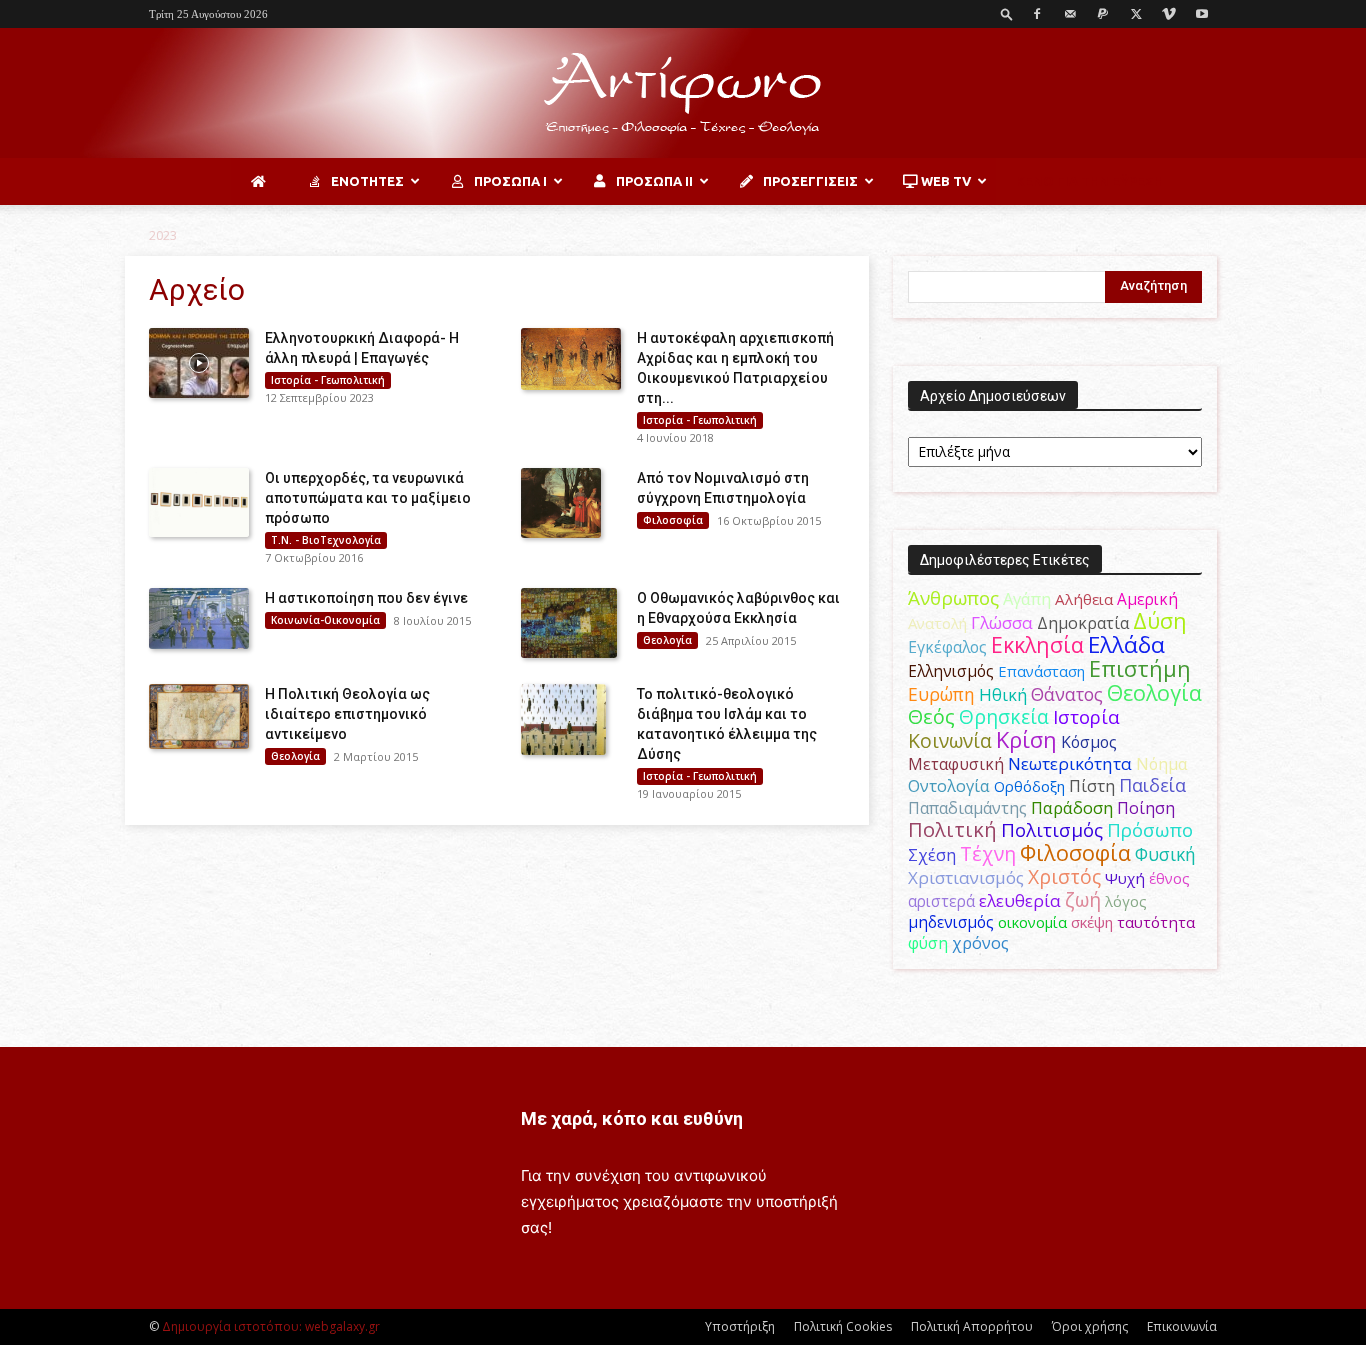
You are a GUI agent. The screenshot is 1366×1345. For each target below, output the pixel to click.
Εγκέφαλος (947, 647)
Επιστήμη (1140, 668)
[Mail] (1070, 14)
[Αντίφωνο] (683, 94)
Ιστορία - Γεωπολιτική (328, 380)
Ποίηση (1146, 808)
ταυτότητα (1156, 922)
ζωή (1083, 899)
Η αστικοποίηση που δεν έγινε (366, 598)
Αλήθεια (1084, 599)
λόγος (1126, 901)
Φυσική (1165, 854)
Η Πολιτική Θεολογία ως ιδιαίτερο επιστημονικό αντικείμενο (347, 714)
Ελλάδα (1126, 644)
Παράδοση (1072, 807)
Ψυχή (1125, 878)
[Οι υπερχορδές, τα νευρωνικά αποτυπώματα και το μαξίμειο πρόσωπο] (199, 502)
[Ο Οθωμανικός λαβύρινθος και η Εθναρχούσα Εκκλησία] (569, 623)
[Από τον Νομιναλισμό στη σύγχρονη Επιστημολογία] (561, 503)
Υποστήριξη (740, 1326)
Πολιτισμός (1052, 830)
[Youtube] (1202, 14)
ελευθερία (1020, 900)
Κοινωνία (950, 740)
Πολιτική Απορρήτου (972, 1326)
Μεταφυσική (956, 764)
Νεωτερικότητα (1070, 763)
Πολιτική (952, 829)
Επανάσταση (1041, 671)
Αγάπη (1027, 599)
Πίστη (1092, 786)
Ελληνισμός (951, 671)
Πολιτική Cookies (843, 1326)
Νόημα (1161, 764)
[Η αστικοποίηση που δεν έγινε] (199, 618)
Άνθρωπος (953, 598)
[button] (1007, 13)
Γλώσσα (1002, 622)
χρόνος (980, 943)
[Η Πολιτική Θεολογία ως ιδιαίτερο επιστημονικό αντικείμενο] (199, 716)
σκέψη (1092, 922)
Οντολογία (949, 786)
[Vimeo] (1169, 14)
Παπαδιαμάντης (967, 808)
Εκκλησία (1037, 644)
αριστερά (941, 901)
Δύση (1160, 620)
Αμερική (1147, 599)
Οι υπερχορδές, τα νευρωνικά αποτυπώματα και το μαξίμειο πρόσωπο (368, 498)
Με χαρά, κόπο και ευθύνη (632, 1118)
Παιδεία (1152, 785)
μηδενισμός (951, 922)
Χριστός (1064, 876)
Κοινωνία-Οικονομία (325, 620)
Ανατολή (937, 623)
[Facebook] (1037, 14)
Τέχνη (988, 853)
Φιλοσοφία (673, 520)
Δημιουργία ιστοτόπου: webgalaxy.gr (271, 1326)
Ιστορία (1086, 716)
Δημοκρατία (1083, 623)
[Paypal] (1103, 14)
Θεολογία (667, 640)
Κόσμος (1089, 742)
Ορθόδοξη (1029, 786)
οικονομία (1032, 922)
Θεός (931, 716)
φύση (928, 943)
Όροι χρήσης (1090, 1326)
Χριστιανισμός (966, 877)
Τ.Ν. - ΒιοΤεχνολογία (326, 540)
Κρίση (1026, 739)
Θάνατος (1067, 694)
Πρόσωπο (1150, 830)
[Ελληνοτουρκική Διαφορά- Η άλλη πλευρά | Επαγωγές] (199, 363)
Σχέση (932, 855)
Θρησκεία (1004, 716)
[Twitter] (1136, 14)
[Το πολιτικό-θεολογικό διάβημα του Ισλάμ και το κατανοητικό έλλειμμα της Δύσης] (563, 719)
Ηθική (1003, 694)
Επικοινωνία (1182, 1326)
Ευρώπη (941, 694)
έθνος (1169, 878)
